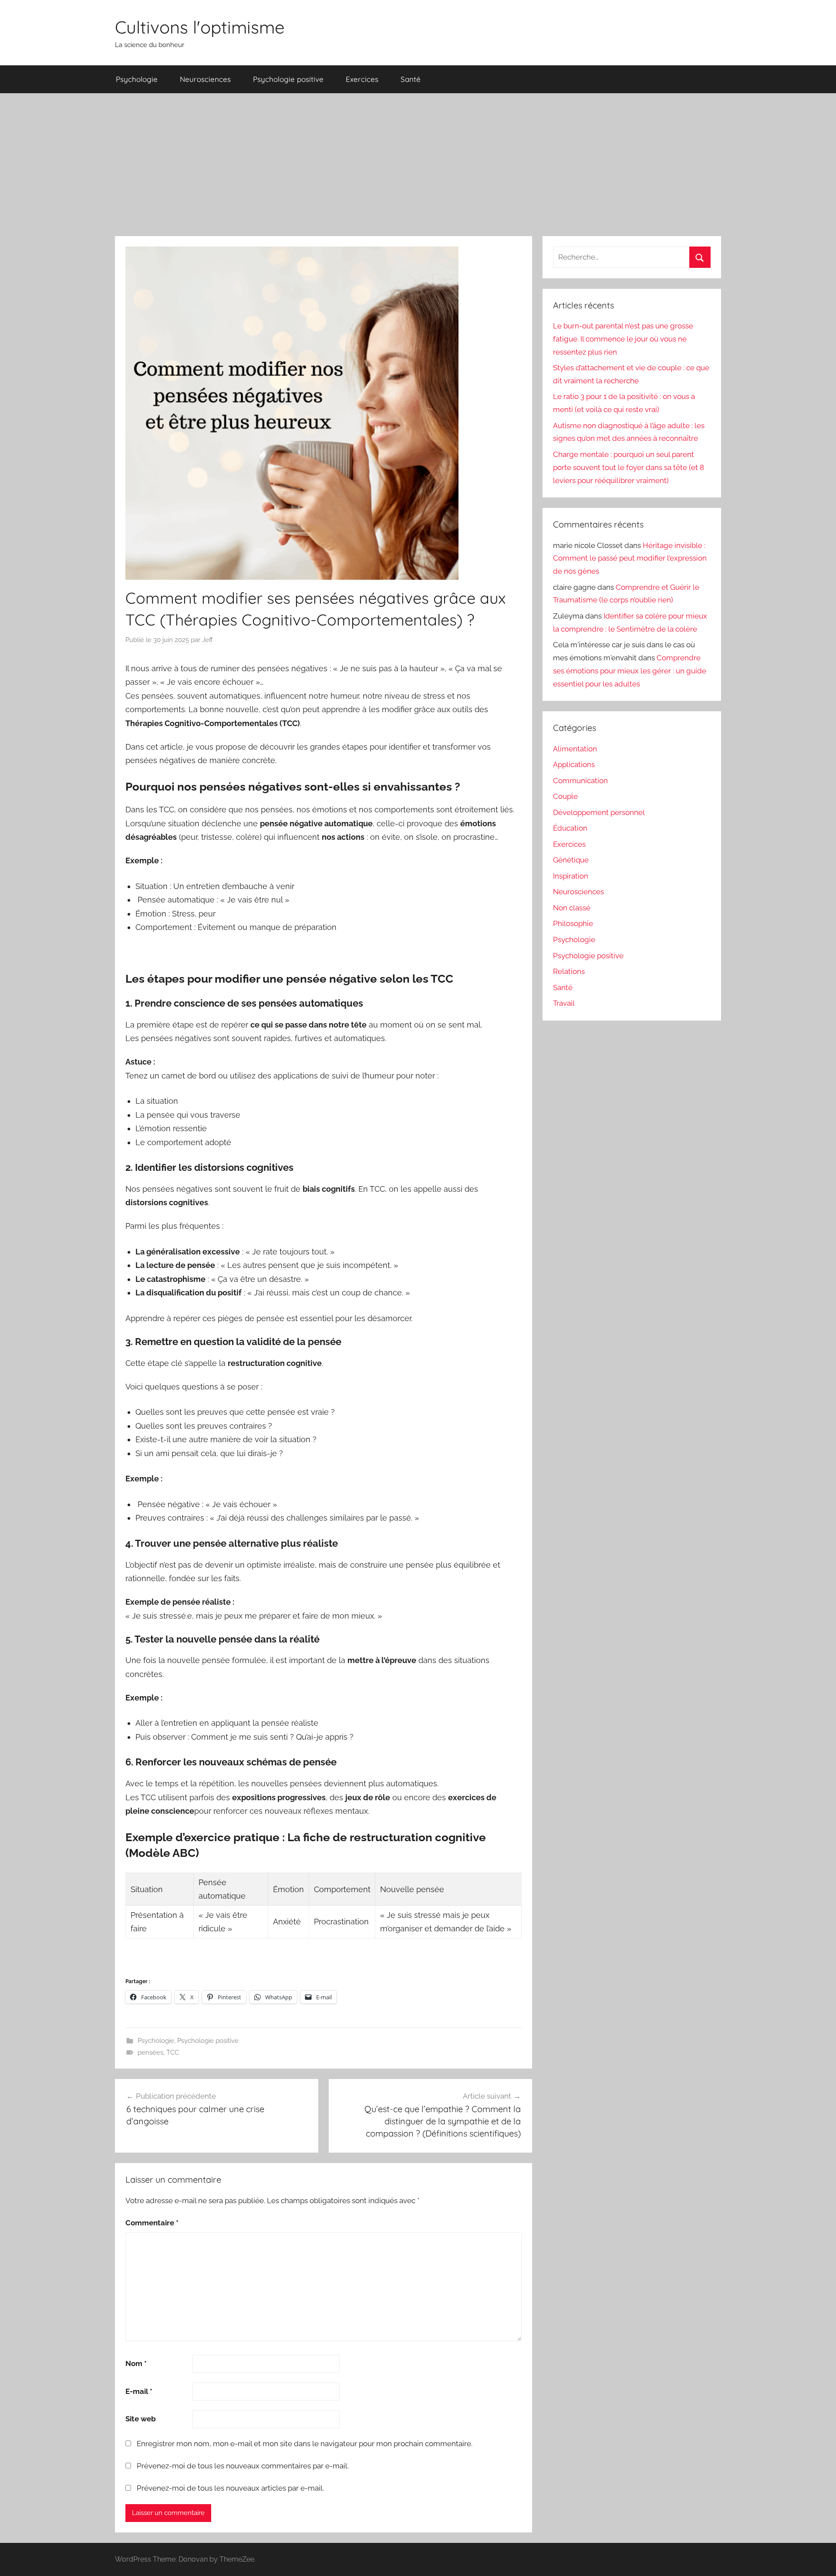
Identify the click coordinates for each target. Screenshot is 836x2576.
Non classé (572, 908)
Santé (411, 79)
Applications (574, 764)
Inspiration (571, 876)
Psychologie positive (288, 79)
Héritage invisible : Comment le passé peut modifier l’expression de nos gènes (630, 558)
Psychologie (137, 79)
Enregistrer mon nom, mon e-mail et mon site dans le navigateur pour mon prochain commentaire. (305, 2444)
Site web (141, 2419)
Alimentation (575, 749)
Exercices (362, 79)
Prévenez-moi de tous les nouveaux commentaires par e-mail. (243, 2466)
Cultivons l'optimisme (200, 27)
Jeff (207, 640)
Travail (564, 1003)
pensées (150, 2052)
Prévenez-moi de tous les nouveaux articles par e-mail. (230, 2488)
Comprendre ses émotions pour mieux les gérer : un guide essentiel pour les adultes (630, 671)
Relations (569, 971)
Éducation (570, 828)
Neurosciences (205, 79)
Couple (565, 796)
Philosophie (573, 923)
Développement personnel (599, 812)
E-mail (139, 2391)
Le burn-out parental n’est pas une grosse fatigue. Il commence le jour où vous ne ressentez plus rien (623, 339)
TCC (173, 2052)
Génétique (571, 860)
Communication (580, 781)
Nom (136, 2363)
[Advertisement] (418, 165)
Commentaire (152, 2223)
